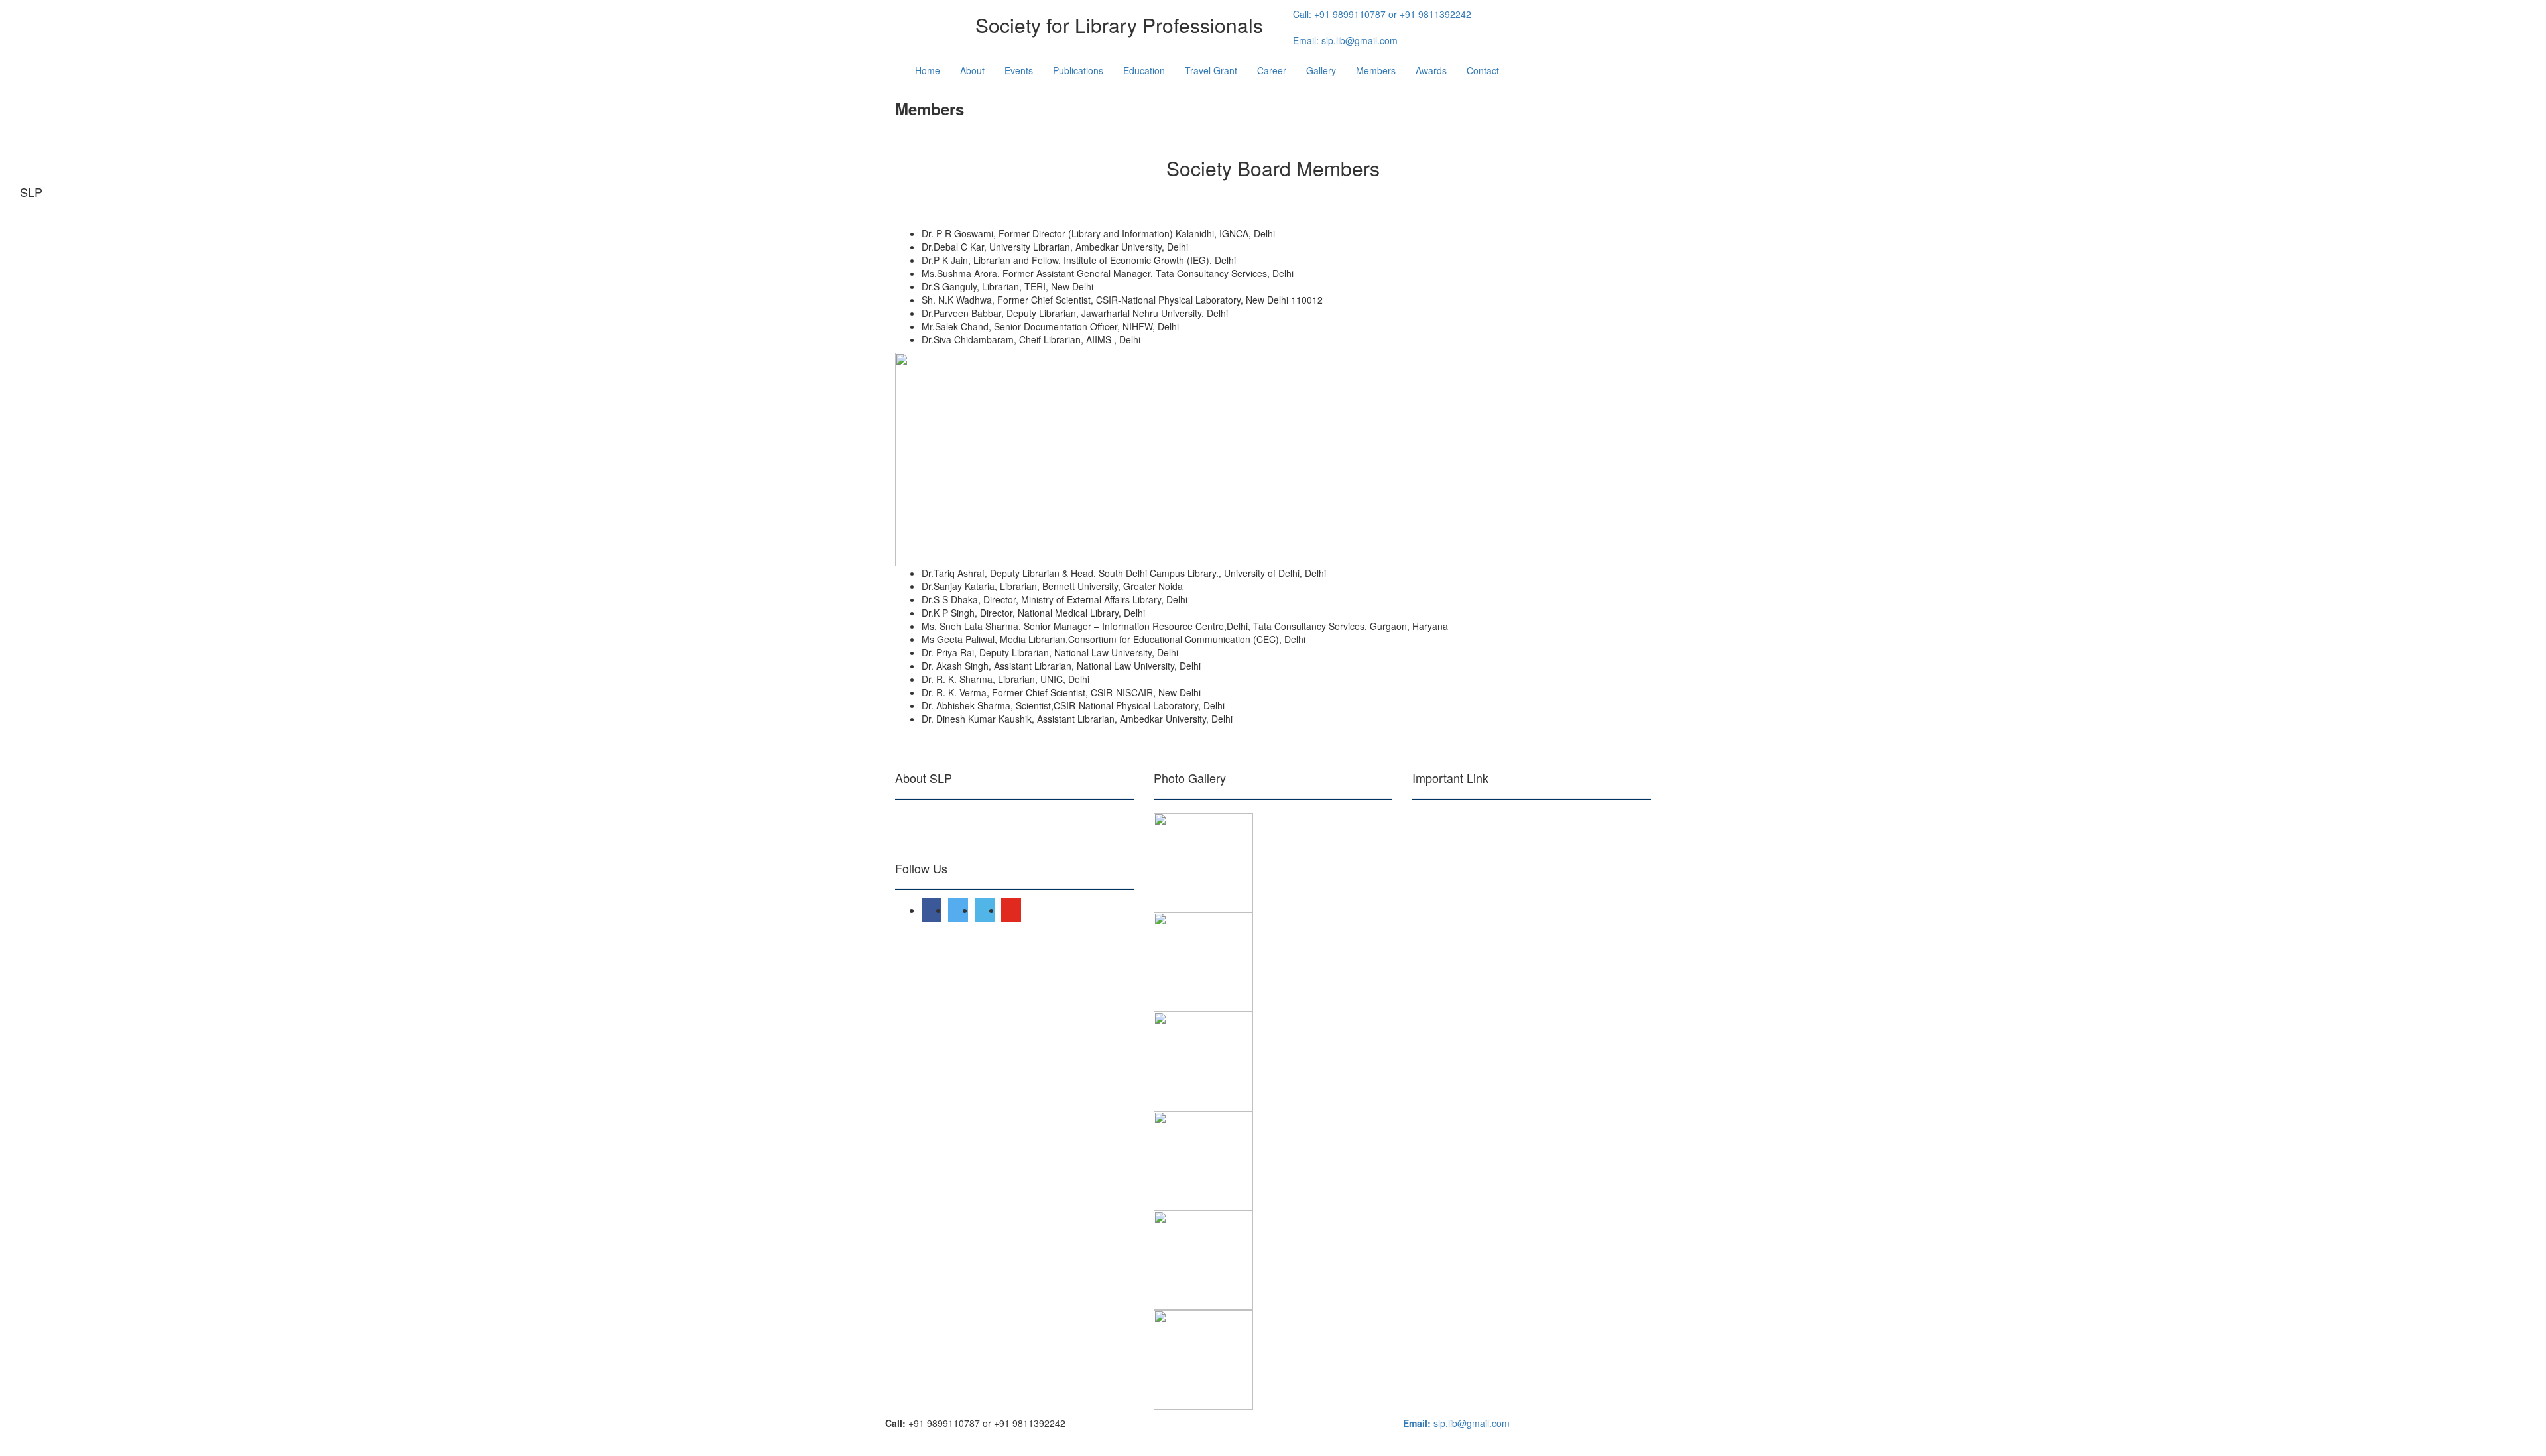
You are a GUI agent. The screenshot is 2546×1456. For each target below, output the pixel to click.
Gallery (1321, 70)
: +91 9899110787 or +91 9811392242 (1382, 14)
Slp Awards (1437, 919)
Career (1272, 70)
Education (1144, 70)
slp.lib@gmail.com (1456, 1423)
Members (1376, 70)
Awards (1431, 70)
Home (928, 70)
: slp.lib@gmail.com (1345, 40)
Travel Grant (1211, 70)
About (972, 70)
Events (1019, 70)
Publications (1078, 70)
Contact (1483, 70)
